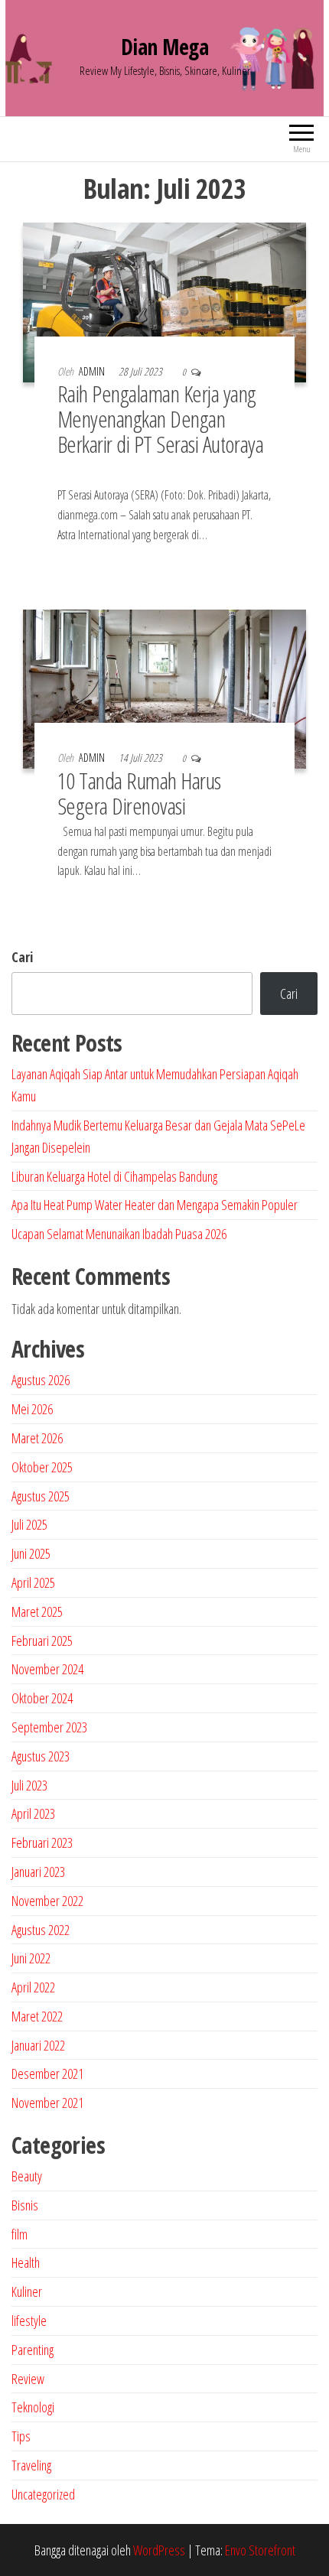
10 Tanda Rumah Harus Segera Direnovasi (139, 793)
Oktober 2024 (42, 1698)
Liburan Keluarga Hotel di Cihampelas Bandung (114, 1176)
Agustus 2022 (41, 1930)
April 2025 (33, 1582)
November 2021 (47, 2103)
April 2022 (33, 1987)
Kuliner (27, 2291)
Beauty (27, 2176)
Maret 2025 (37, 1612)
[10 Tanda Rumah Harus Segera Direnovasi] (164, 688)
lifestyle (29, 2321)
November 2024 (47, 1669)
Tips (21, 2436)
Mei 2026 (32, 1409)
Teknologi (33, 2407)
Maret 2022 (37, 2016)
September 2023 (49, 1727)
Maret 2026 (37, 1438)
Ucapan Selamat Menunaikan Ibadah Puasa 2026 (119, 1234)
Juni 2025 (31, 1553)
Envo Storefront (260, 2550)
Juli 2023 (29, 1785)
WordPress (159, 2550)
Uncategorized (43, 2494)
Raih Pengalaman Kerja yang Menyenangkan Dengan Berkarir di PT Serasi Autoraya (160, 431)
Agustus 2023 (41, 1756)
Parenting (33, 2350)
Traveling (31, 2465)
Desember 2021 (47, 2073)
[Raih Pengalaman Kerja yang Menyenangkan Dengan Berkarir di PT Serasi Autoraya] (164, 301)
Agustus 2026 (41, 1380)
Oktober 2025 (42, 1467)
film (20, 2234)
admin (93, 371)
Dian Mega (164, 47)
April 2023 (33, 1813)
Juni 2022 (31, 1958)
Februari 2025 (42, 1641)
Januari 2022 (38, 2045)
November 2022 (47, 1901)
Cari (22, 957)
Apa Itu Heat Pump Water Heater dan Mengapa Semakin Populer (155, 1205)
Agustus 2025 (41, 1496)
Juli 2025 (29, 1524)
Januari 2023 (38, 1872)
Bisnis (25, 2205)
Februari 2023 (42, 1843)
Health (26, 2262)
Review (28, 2379)
